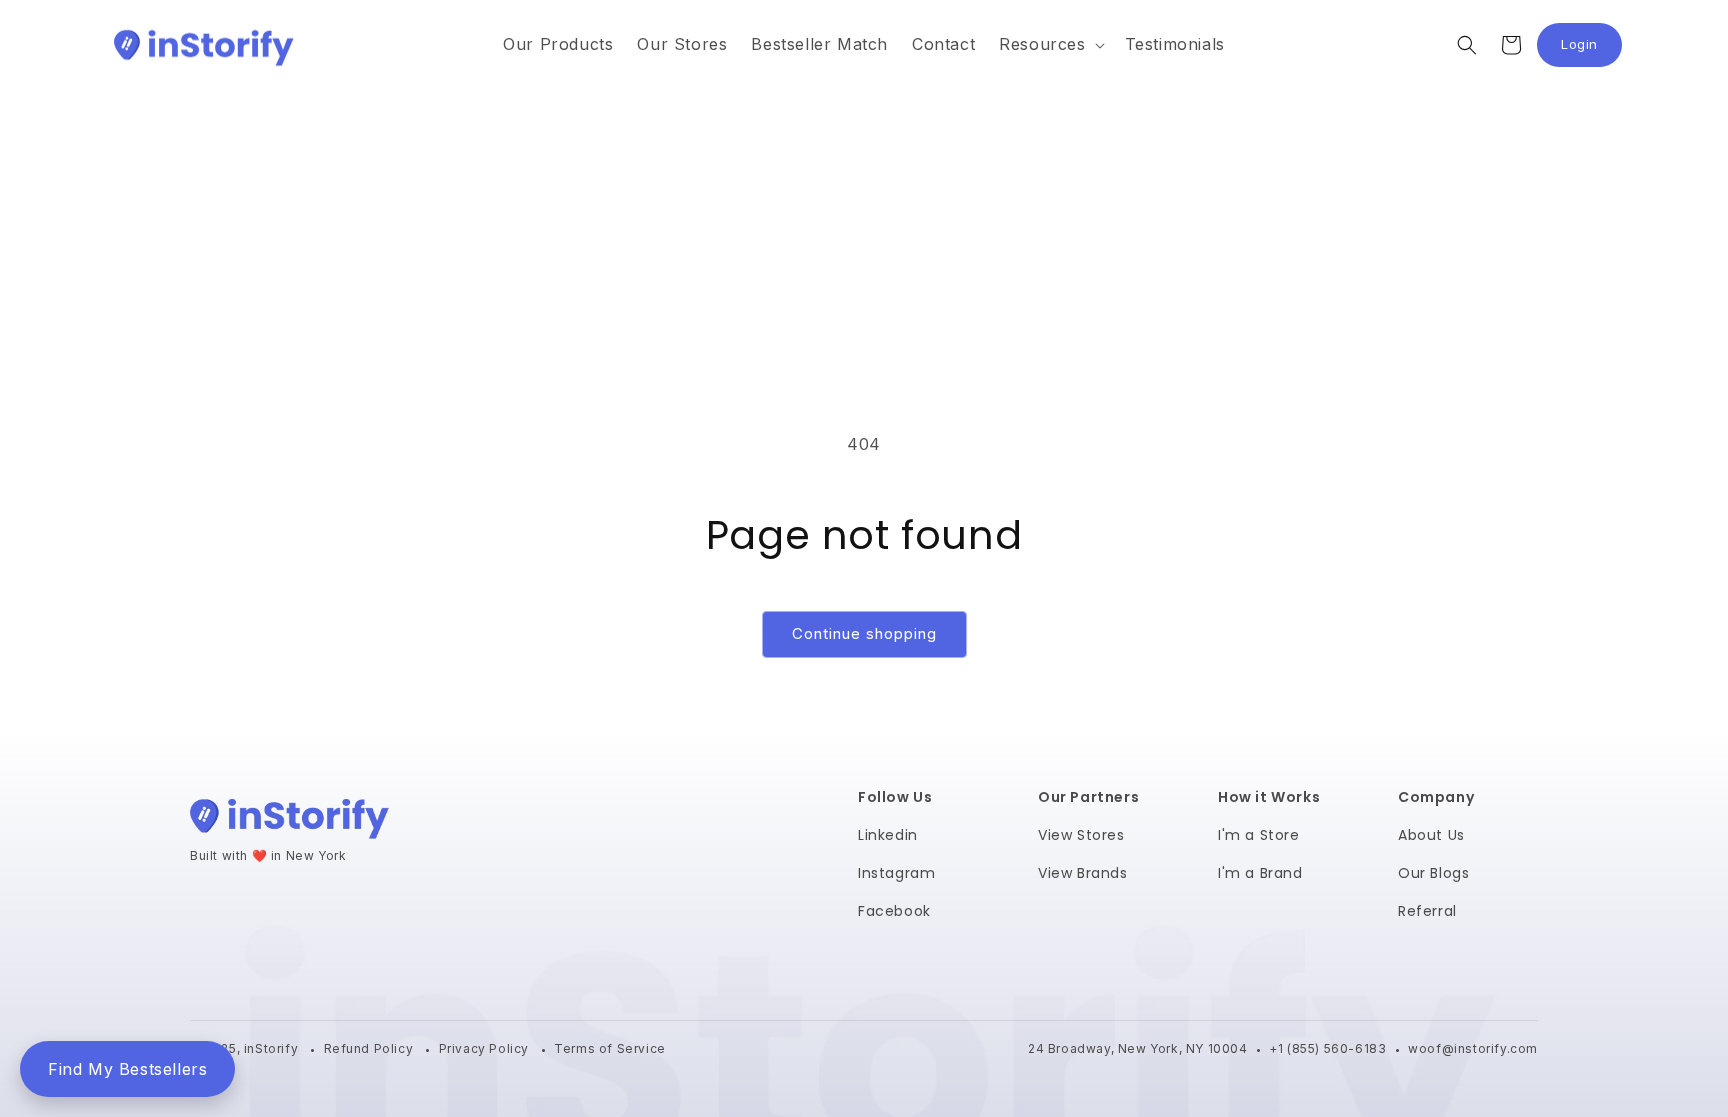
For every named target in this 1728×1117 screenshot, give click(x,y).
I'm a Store (1259, 835)
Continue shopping (864, 633)
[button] (1049, 44)
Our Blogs (1433, 873)
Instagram (896, 873)
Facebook (894, 911)
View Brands (1083, 873)
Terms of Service (610, 1048)
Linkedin (888, 835)
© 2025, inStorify (246, 1048)
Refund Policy (370, 1048)
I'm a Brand (1260, 873)
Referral (1427, 911)
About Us (1431, 835)
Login (1591, 49)
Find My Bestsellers (127, 1069)
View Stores (1081, 835)
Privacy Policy (486, 1048)
